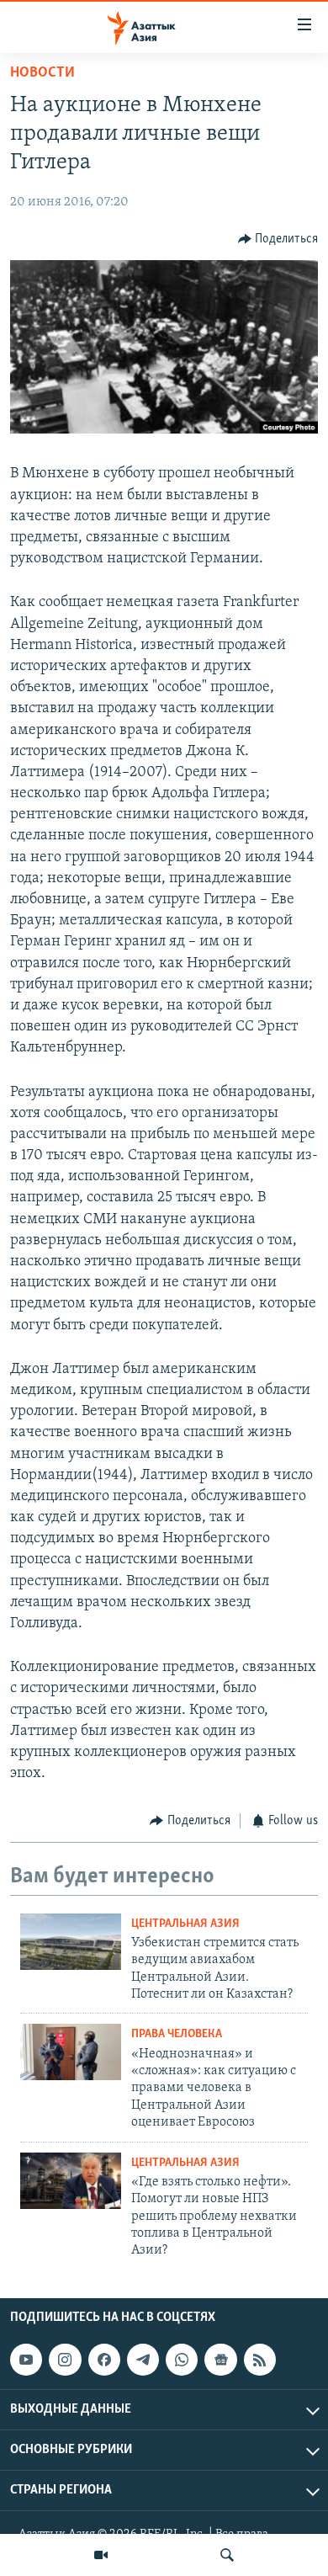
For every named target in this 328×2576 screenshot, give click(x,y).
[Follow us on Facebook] (104, 2360)
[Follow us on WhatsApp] (182, 2360)
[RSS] (260, 2360)
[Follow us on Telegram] (143, 2360)
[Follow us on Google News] (220, 2360)
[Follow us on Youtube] (26, 2360)
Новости (42, 73)
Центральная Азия (185, 1924)
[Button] (278, 239)
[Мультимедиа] (101, 2555)
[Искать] (227, 2555)
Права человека (177, 2034)
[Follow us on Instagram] (65, 2360)
